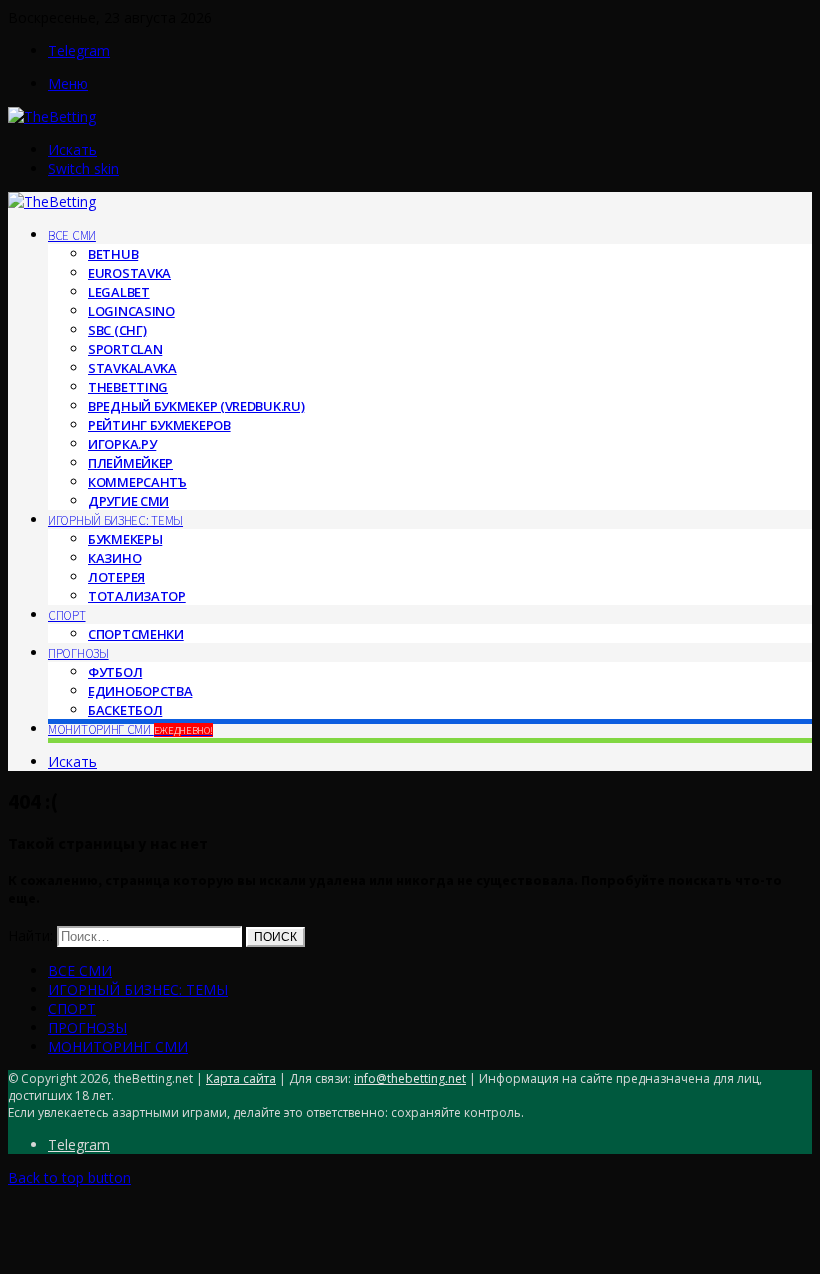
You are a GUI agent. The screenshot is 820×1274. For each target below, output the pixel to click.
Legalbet (119, 292)
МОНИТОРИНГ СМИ (130, 729)
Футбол (115, 672)
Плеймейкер (130, 463)
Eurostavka (129, 273)
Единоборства (140, 691)
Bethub (113, 254)
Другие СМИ (128, 501)
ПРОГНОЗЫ (78, 653)
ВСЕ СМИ (72, 235)
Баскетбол (125, 710)
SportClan (125, 349)
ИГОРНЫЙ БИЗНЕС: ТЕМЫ (115, 520)
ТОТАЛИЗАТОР (137, 596)
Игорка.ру (122, 444)
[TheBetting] (52, 116)
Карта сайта (241, 1078)
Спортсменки (136, 634)
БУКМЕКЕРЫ (125, 539)
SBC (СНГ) (117, 330)
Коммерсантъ (137, 482)
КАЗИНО (114, 558)
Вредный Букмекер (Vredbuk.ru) (196, 406)
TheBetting (128, 387)
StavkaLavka (132, 368)
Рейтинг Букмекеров (159, 425)
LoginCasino (131, 311)
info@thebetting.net (410, 1078)
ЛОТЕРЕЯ (116, 577)
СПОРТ (67, 615)
